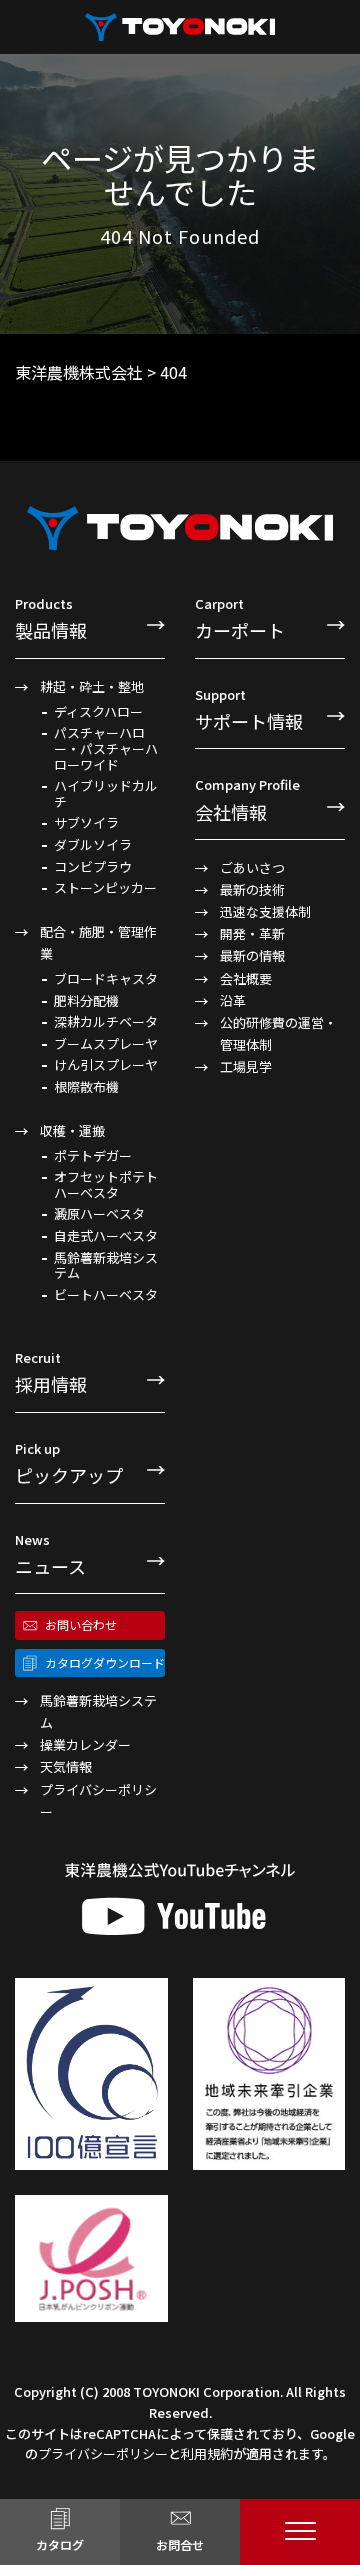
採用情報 (51, 1372)
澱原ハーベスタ (99, 1214)
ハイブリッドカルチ (106, 793)
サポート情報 (249, 709)
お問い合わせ (81, 1624)
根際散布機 (86, 1087)
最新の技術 (252, 889)
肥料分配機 (86, 1001)
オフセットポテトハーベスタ (106, 1184)
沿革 (233, 1000)
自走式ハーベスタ (106, 1236)
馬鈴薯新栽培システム (106, 1265)
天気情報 (66, 1766)
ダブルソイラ (93, 845)
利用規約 (207, 2453)
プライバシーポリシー (98, 1800)
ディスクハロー (98, 712)
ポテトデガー (93, 1156)
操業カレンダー (85, 1744)
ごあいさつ (252, 867)
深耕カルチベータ (106, 1022)
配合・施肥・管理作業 (98, 942)
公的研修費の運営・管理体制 (278, 1033)
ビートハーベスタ (106, 1295)
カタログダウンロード (105, 1662)
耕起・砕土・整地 (92, 686)
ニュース (50, 1554)
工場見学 (246, 1066)
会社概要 (246, 978)
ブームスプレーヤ (106, 1044)
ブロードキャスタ (106, 979)
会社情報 (247, 799)
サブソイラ (86, 823)
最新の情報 (252, 955)
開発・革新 (252, 933)
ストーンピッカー (105, 888)
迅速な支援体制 (265, 911)
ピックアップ (69, 1463)
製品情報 (51, 618)
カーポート (240, 618)
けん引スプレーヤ (106, 1065)
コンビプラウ (93, 867)
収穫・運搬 (72, 1130)
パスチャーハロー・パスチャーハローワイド (106, 748)
